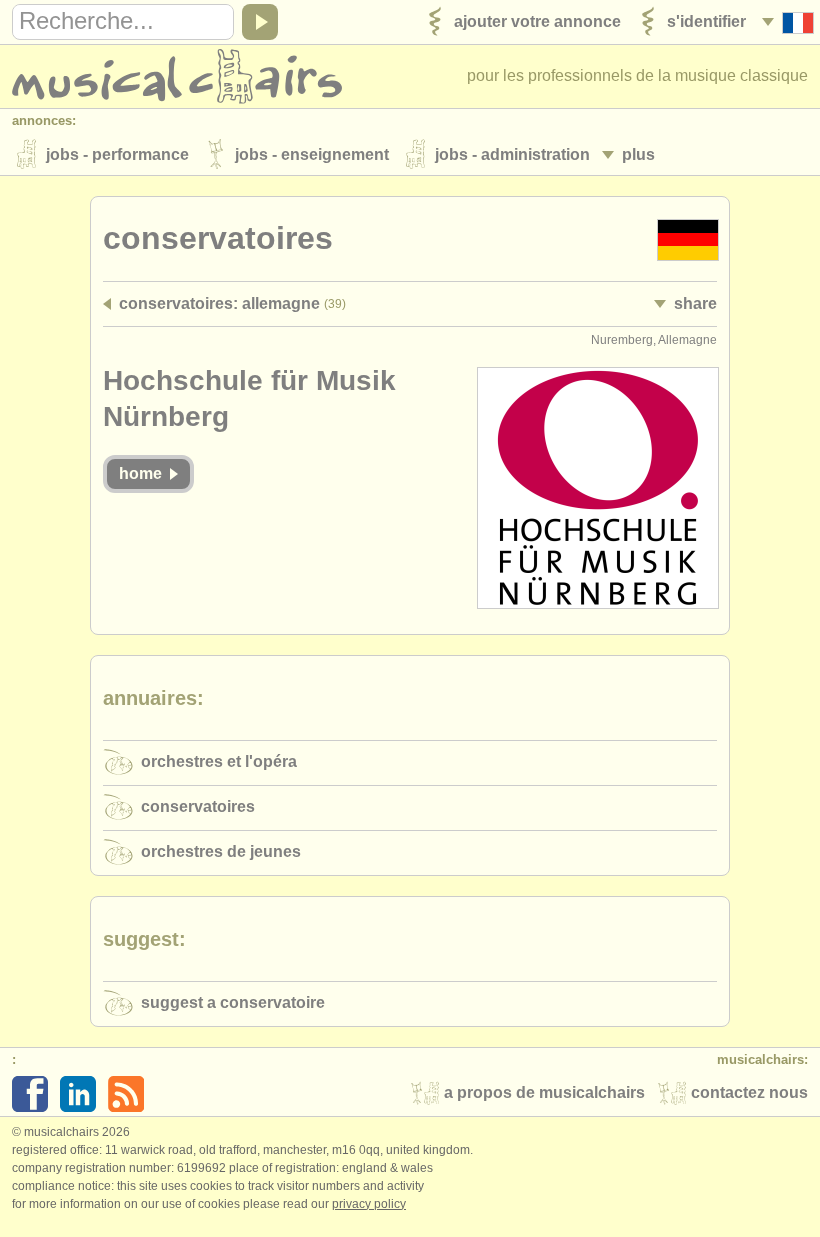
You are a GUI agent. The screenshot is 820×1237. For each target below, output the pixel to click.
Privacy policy (369, 1204)
